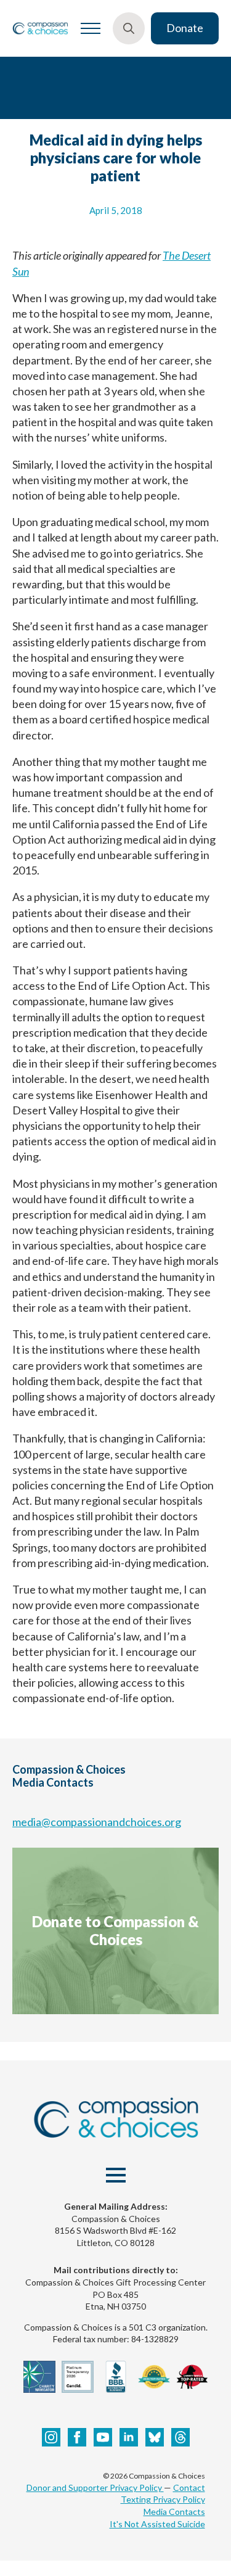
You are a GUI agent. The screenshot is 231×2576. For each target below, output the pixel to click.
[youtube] (103, 2437)
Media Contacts (174, 2512)
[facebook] (77, 2437)
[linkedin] (129, 2437)
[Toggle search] (129, 28)
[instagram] (51, 2437)
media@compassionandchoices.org (97, 1822)
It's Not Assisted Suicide (157, 2524)
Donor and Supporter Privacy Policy (95, 2488)
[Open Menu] (91, 28)
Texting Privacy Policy (163, 2499)
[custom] (155, 2437)
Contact (189, 2488)
